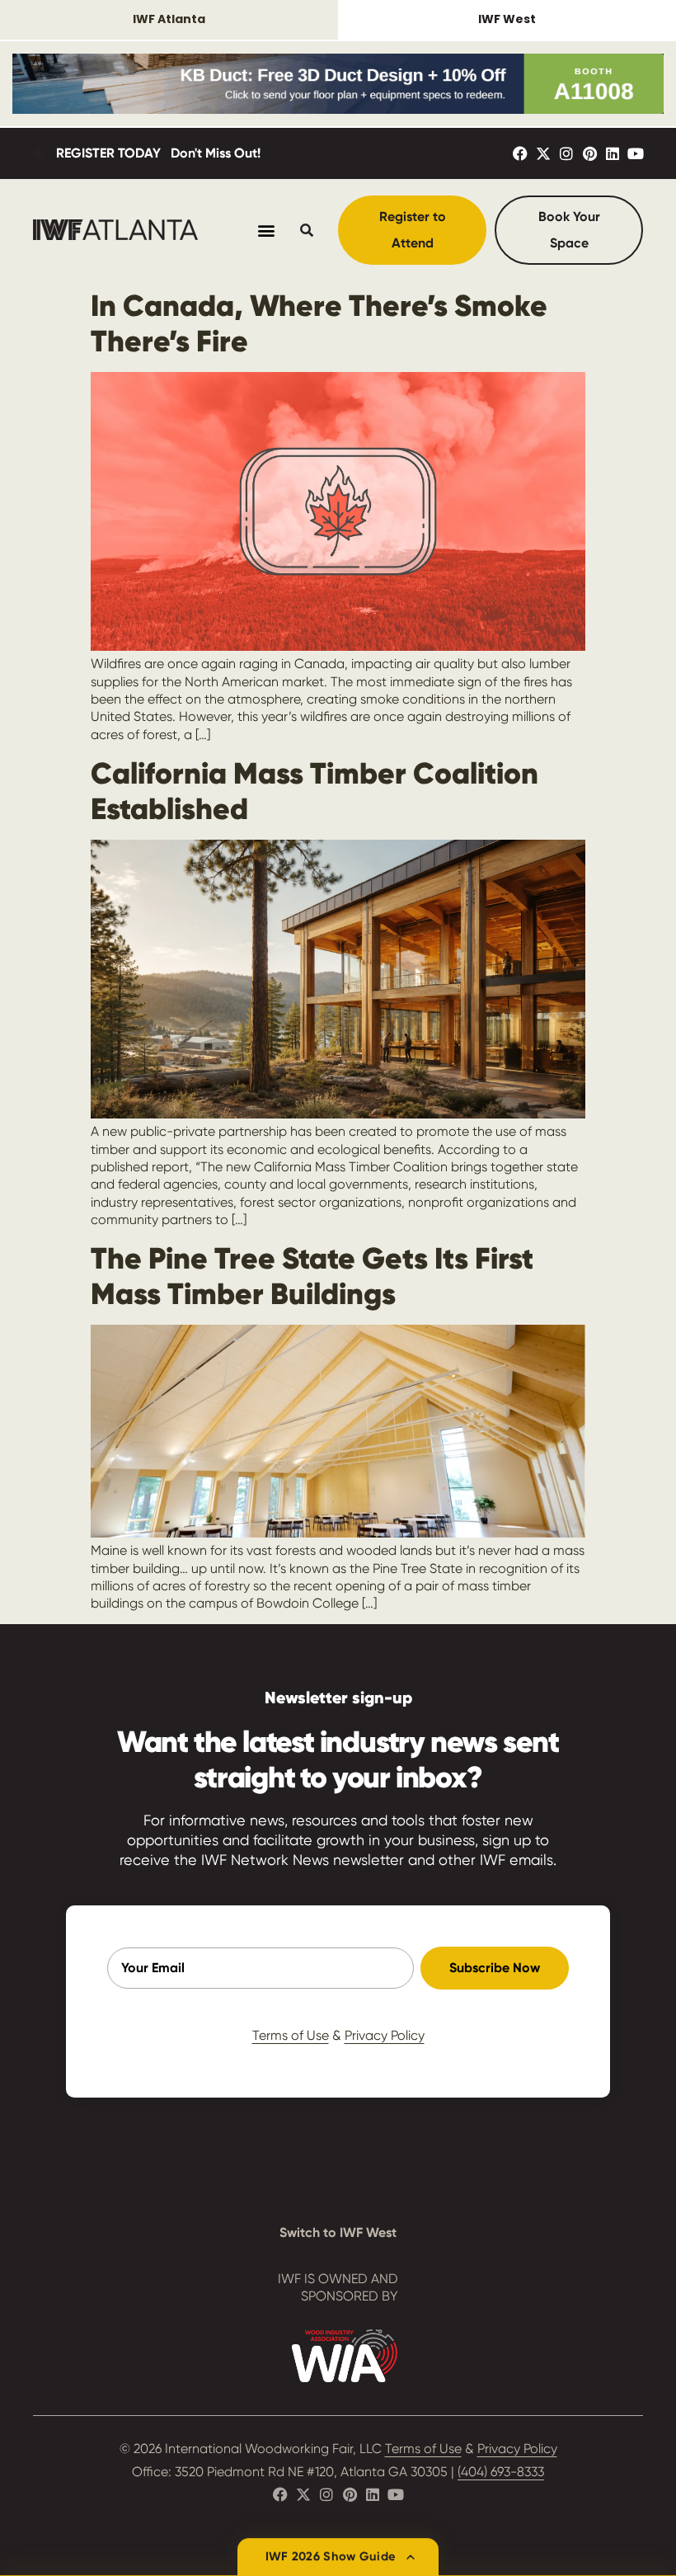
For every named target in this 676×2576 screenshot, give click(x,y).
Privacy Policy (385, 2035)
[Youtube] (636, 153)
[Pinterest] (589, 153)
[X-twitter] (543, 153)
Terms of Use (291, 2035)
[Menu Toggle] (266, 230)
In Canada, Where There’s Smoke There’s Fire (319, 323)
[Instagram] (566, 153)
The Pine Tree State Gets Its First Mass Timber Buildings (312, 1276)
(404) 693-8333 (501, 2472)
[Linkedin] (613, 153)
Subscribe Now (495, 1968)
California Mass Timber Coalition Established (315, 791)
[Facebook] (520, 153)
